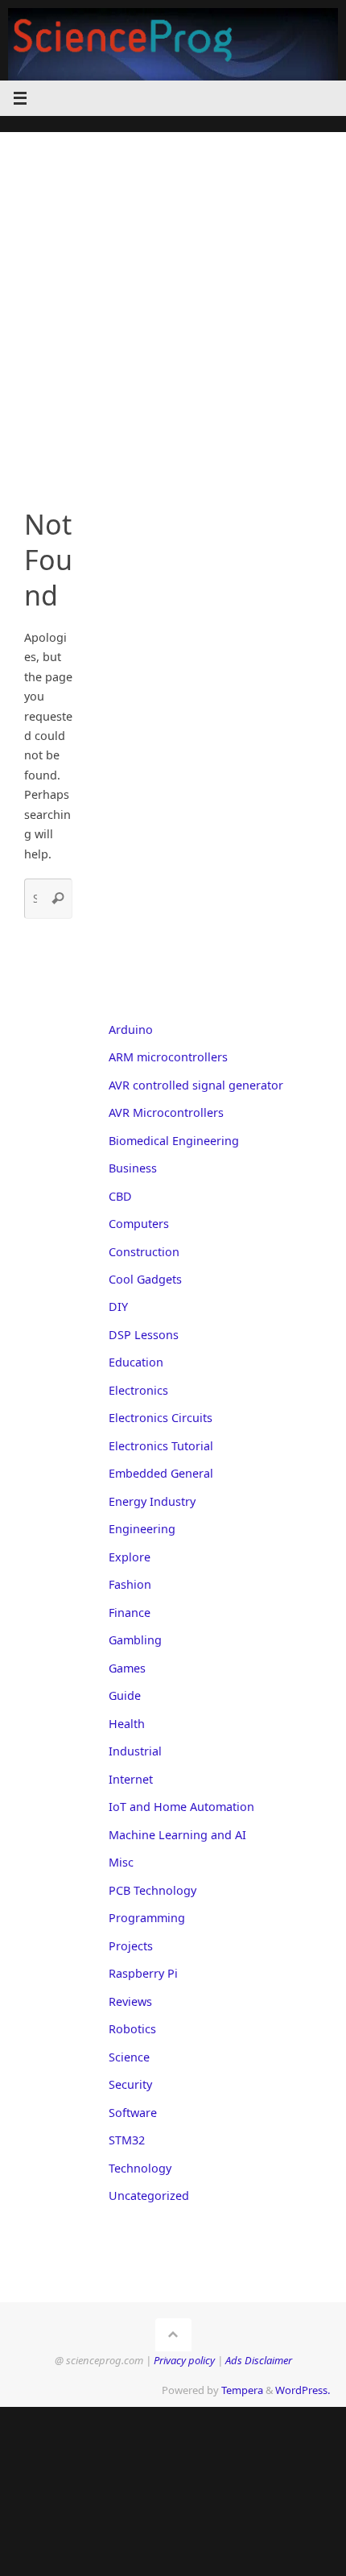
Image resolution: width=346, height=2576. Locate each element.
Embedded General (161, 1473)
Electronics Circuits (161, 1418)
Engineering (142, 1529)
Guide (125, 1695)
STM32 (127, 2140)
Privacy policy (184, 2360)
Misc (121, 1862)
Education (136, 1362)
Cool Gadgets (145, 1279)
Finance (130, 1613)
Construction (144, 1252)
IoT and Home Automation (181, 1807)
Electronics (138, 1390)
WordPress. (303, 2390)
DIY (118, 1307)
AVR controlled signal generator (196, 1085)
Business (133, 1168)
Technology (140, 2168)
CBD (120, 1196)
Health (127, 1724)
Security (130, 2084)
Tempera (242, 2390)
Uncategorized (149, 2196)
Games (127, 1668)
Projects (131, 1946)
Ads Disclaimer (259, 2360)
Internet (131, 1779)
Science (129, 2057)
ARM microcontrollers (168, 1057)
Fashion (130, 1584)
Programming (147, 1918)
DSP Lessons (144, 1335)
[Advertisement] (173, 305)
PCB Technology (152, 1890)
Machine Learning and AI (177, 1835)
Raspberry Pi (143, 1973)
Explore (130, 1557)
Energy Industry (152, 1501)
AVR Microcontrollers (166, 1112)
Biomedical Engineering (174, 1141)
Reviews (130, 2001)
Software (133, 2113)
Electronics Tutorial (161, 1446)
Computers (139, 1224)
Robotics (132, 2029)
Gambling (135, 1640)
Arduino (131, 1030)
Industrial (135, 1751)
